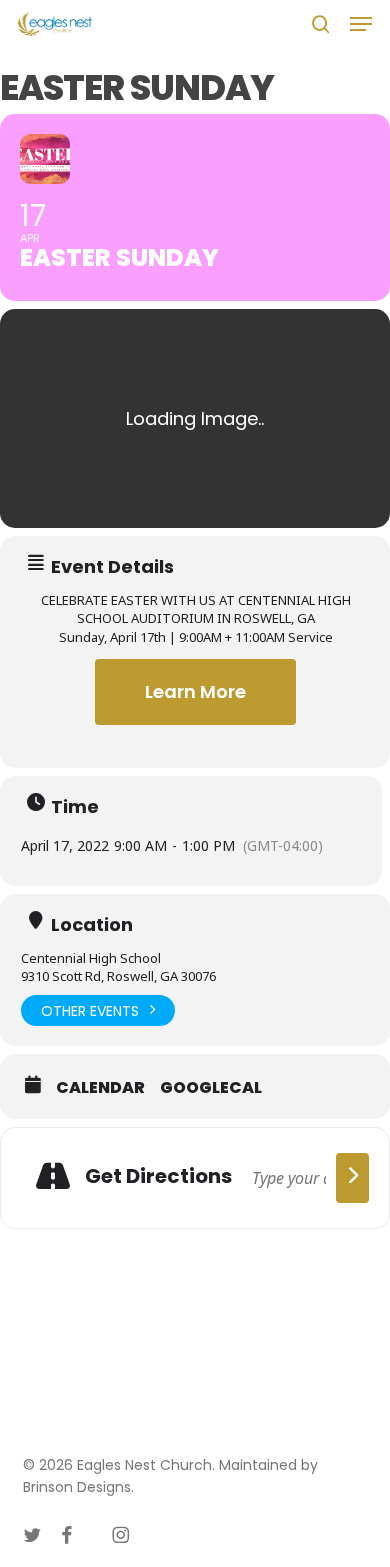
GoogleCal (211, 1088)
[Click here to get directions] (352, 1178)
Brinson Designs (77, 1487)
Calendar (100, 1088)
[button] (361, 24)
